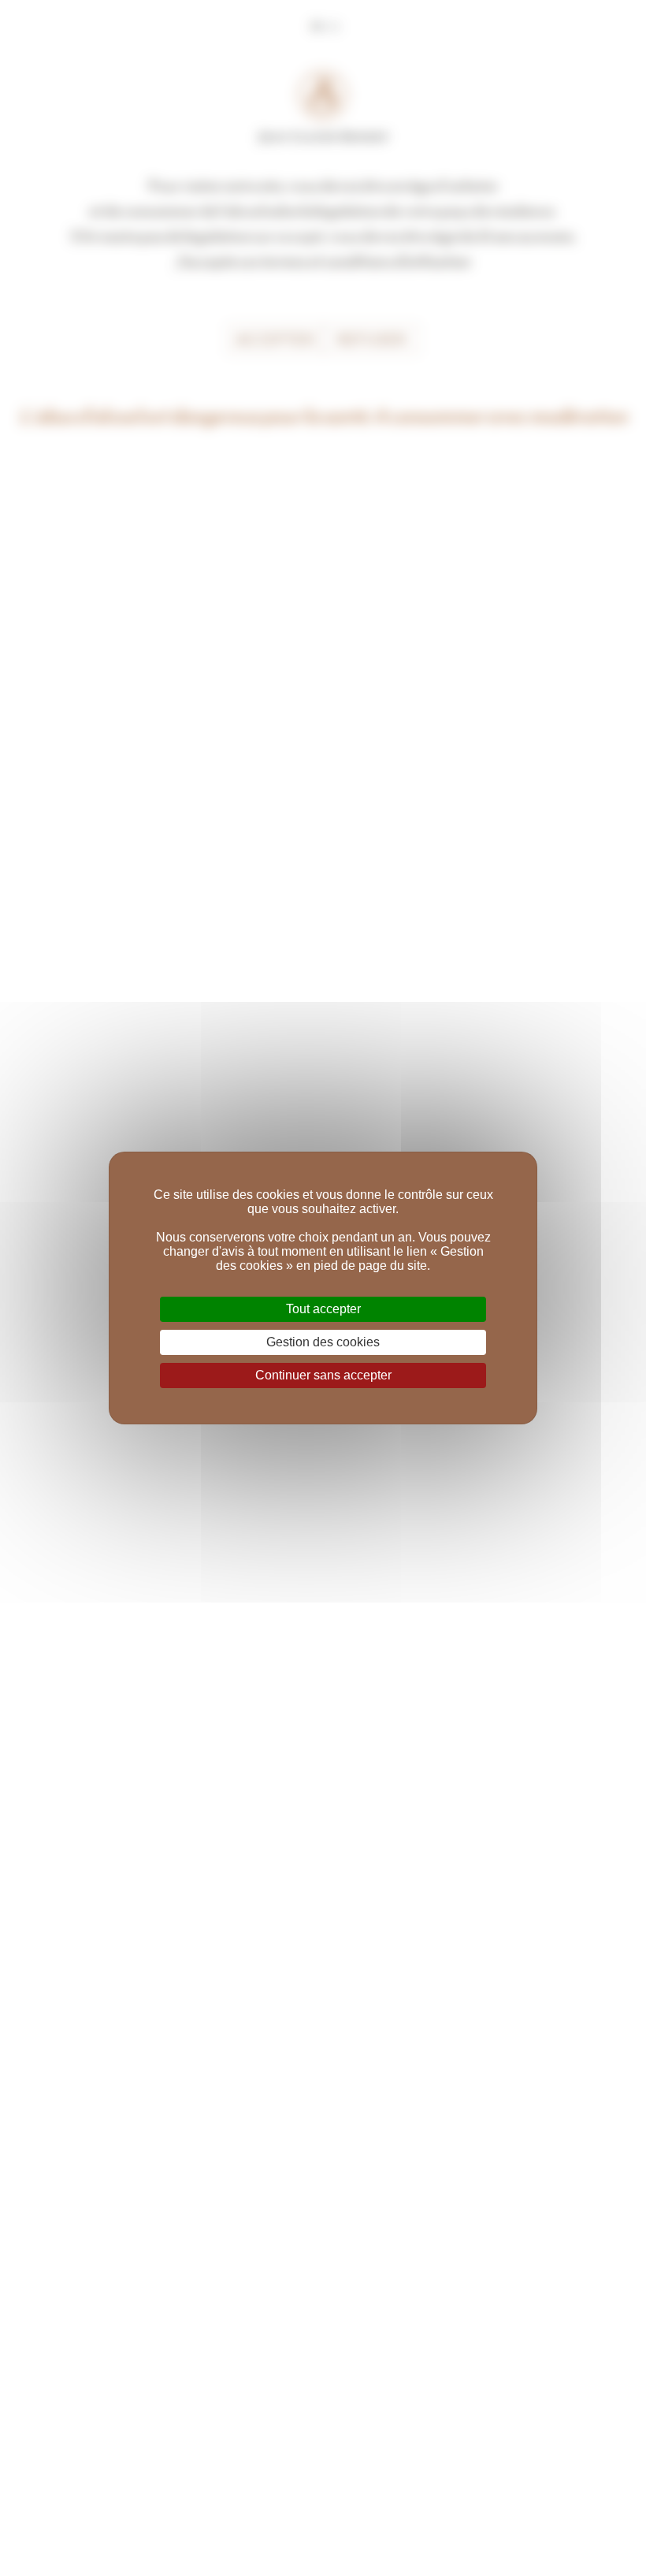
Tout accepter (323, 1309)
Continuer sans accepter (323, 1375)
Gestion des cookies (323, 1342)
